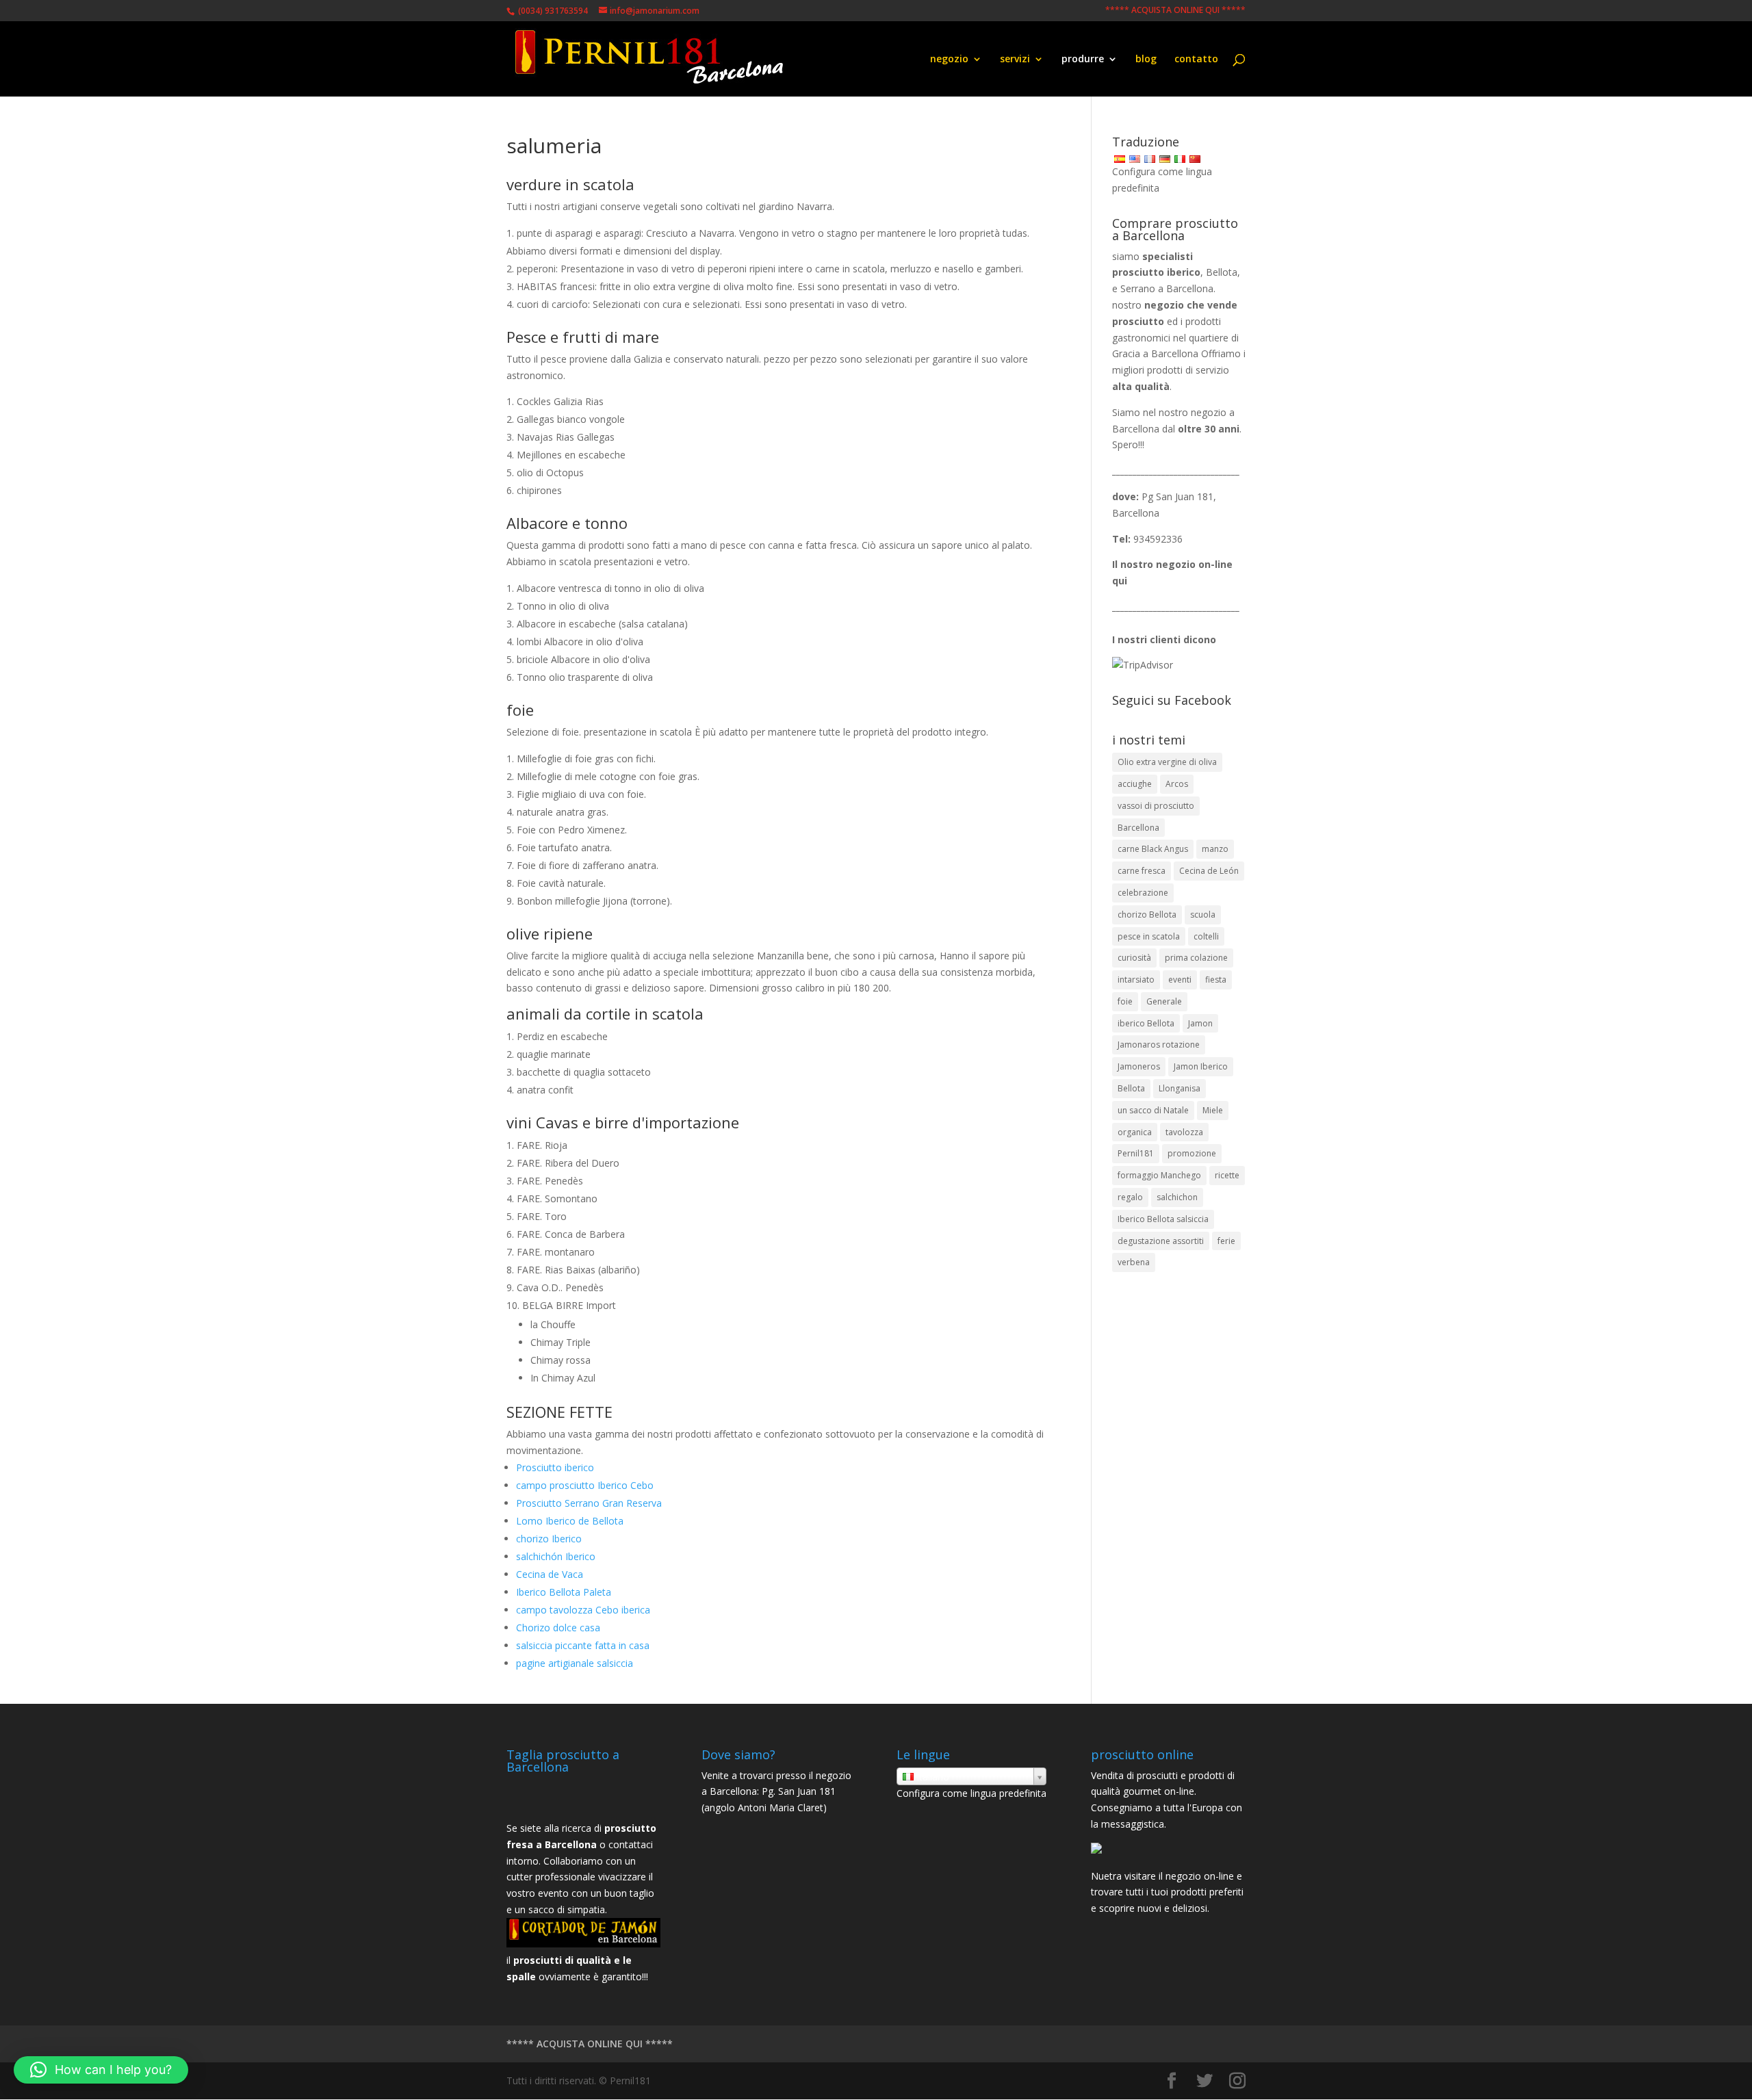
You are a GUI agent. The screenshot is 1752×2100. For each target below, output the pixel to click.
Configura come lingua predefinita (971, 1793)
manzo (1215, 849)
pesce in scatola (1149, 936)
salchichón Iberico (556, 1556)
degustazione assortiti (1161, 1241)
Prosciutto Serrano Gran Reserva (589, 1503)
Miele (1213, 1110)
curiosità (1134, 958)
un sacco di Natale (1153, 1110)
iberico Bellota (1146, 1023)
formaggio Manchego (1159, 1175)
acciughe (1135, 784)
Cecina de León (1209, 871)
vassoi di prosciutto (1156, 806)
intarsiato (1136, 980)
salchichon (1177, 1197)
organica (1135, 1132)
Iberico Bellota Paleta (564, 1592)
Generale (1164, 1001)
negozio (949, 60)
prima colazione (1196, 958)
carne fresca (1142, 871)
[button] (101, 2070)
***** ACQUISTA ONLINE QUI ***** (1175, 11)
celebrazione (1143, 893)
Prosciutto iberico (555, 1467)
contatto (1196, 60)
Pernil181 (1136, 1153)
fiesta (1216, 980)
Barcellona (1138, 828)
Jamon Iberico (1201, 1066)
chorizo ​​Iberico (549, 1539)
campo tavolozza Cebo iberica (583, 1610)
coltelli (1206, 936)
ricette (1227, 1175)
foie (1125, 1001)
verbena (1134, 1262)
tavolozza (1184, 1132)
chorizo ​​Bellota (1147, 915)
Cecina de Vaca (550, 1574)
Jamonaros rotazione (1159, 1045)
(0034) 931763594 (552, 11)
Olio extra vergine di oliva (1167, 762)
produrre (1083, 60)
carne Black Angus (1153, 849)
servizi (1015, 60)
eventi (1180, 980)
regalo (1130, 1197)
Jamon (1200, 1023)
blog (1146, 60)
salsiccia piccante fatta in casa (583, 1645)
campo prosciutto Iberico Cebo (585, 1485)
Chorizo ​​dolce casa (558, 1628)
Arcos (1177, 784)
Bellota (1131, 1088)
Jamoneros (1139, 1066)
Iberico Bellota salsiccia (1163, 1219)
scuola (1203, 915)
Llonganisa (1180, 1088)
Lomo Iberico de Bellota (570, 1521)
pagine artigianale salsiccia (575, 1663)
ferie (1226, 1241)
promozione (1192, 1153)
